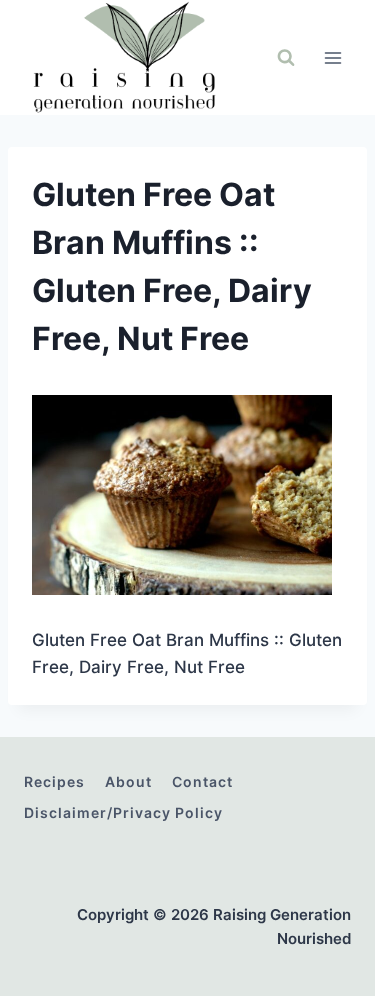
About (128, 781)
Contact (202, 781)
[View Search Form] (286, 58)
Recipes (54, 781)
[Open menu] (332, 57)
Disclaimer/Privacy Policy (123, 812)
